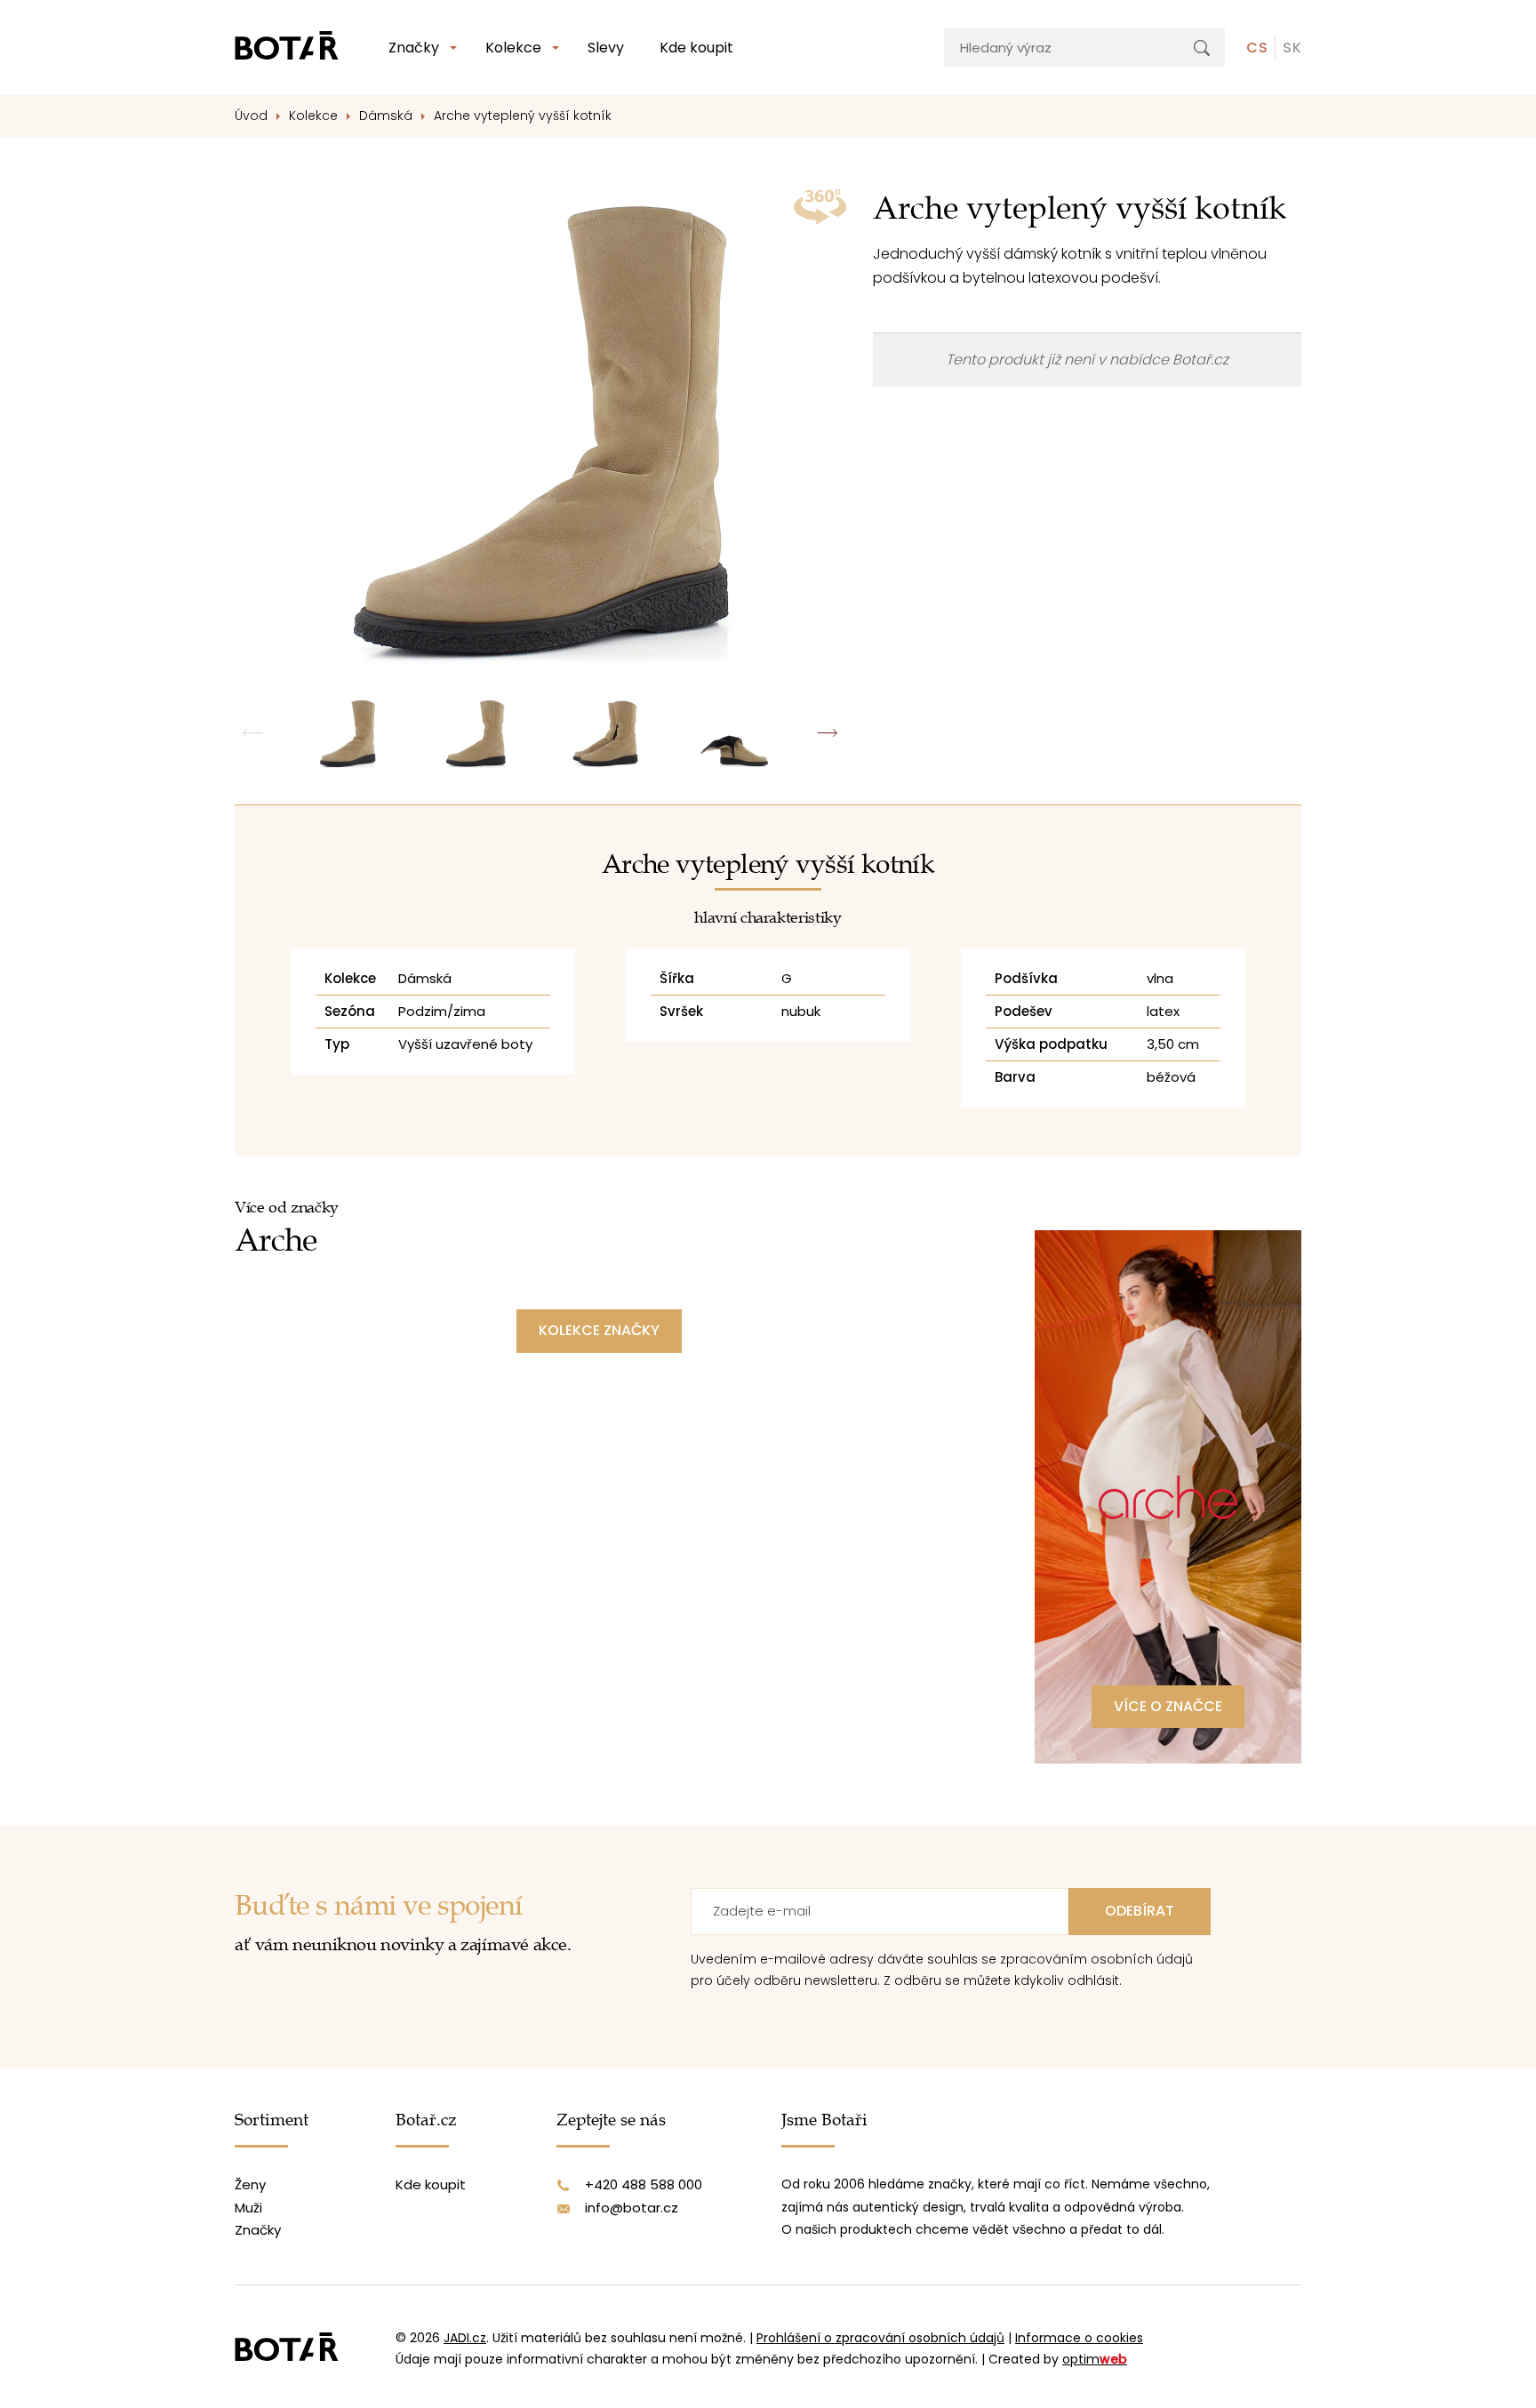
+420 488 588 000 (644, 2184)
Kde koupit (696, 48)
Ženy (250, 2184)
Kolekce (513, 48)
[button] (828, 733)
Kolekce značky (599, 1330)
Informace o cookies (1079, 2338)
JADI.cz (465, 2338)
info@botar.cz (632, 2208)
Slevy (606, 48)
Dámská (386, 116)
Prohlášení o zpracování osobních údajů (880, 2338)
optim (1095, 2359)
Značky (414, 48)
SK (1292, 48)
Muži (248, 2208)
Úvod (251, 116)
